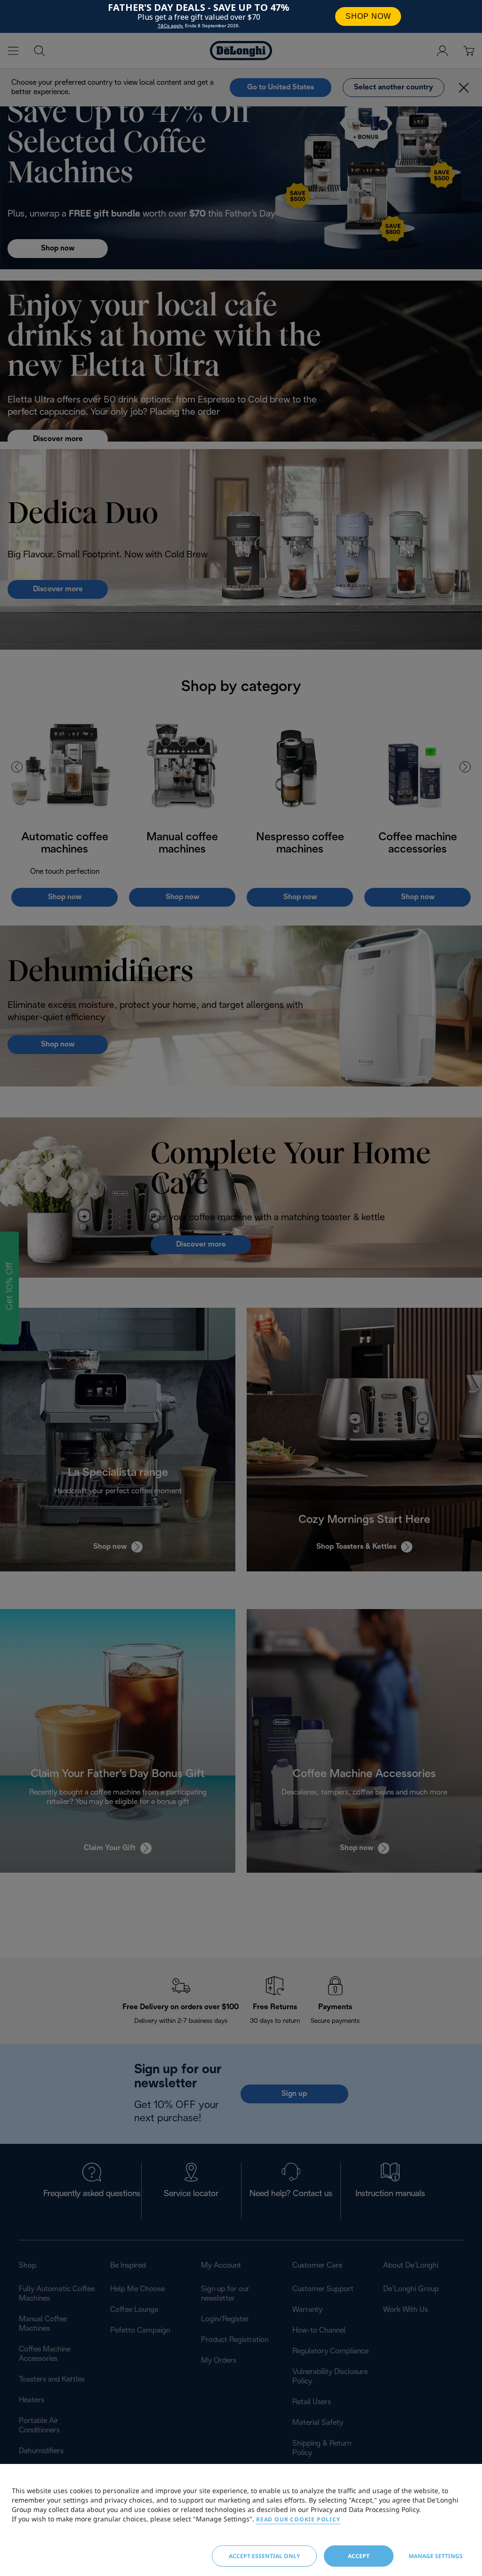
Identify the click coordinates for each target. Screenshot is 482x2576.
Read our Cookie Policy (298, 2519)
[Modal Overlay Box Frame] (241, 16)
